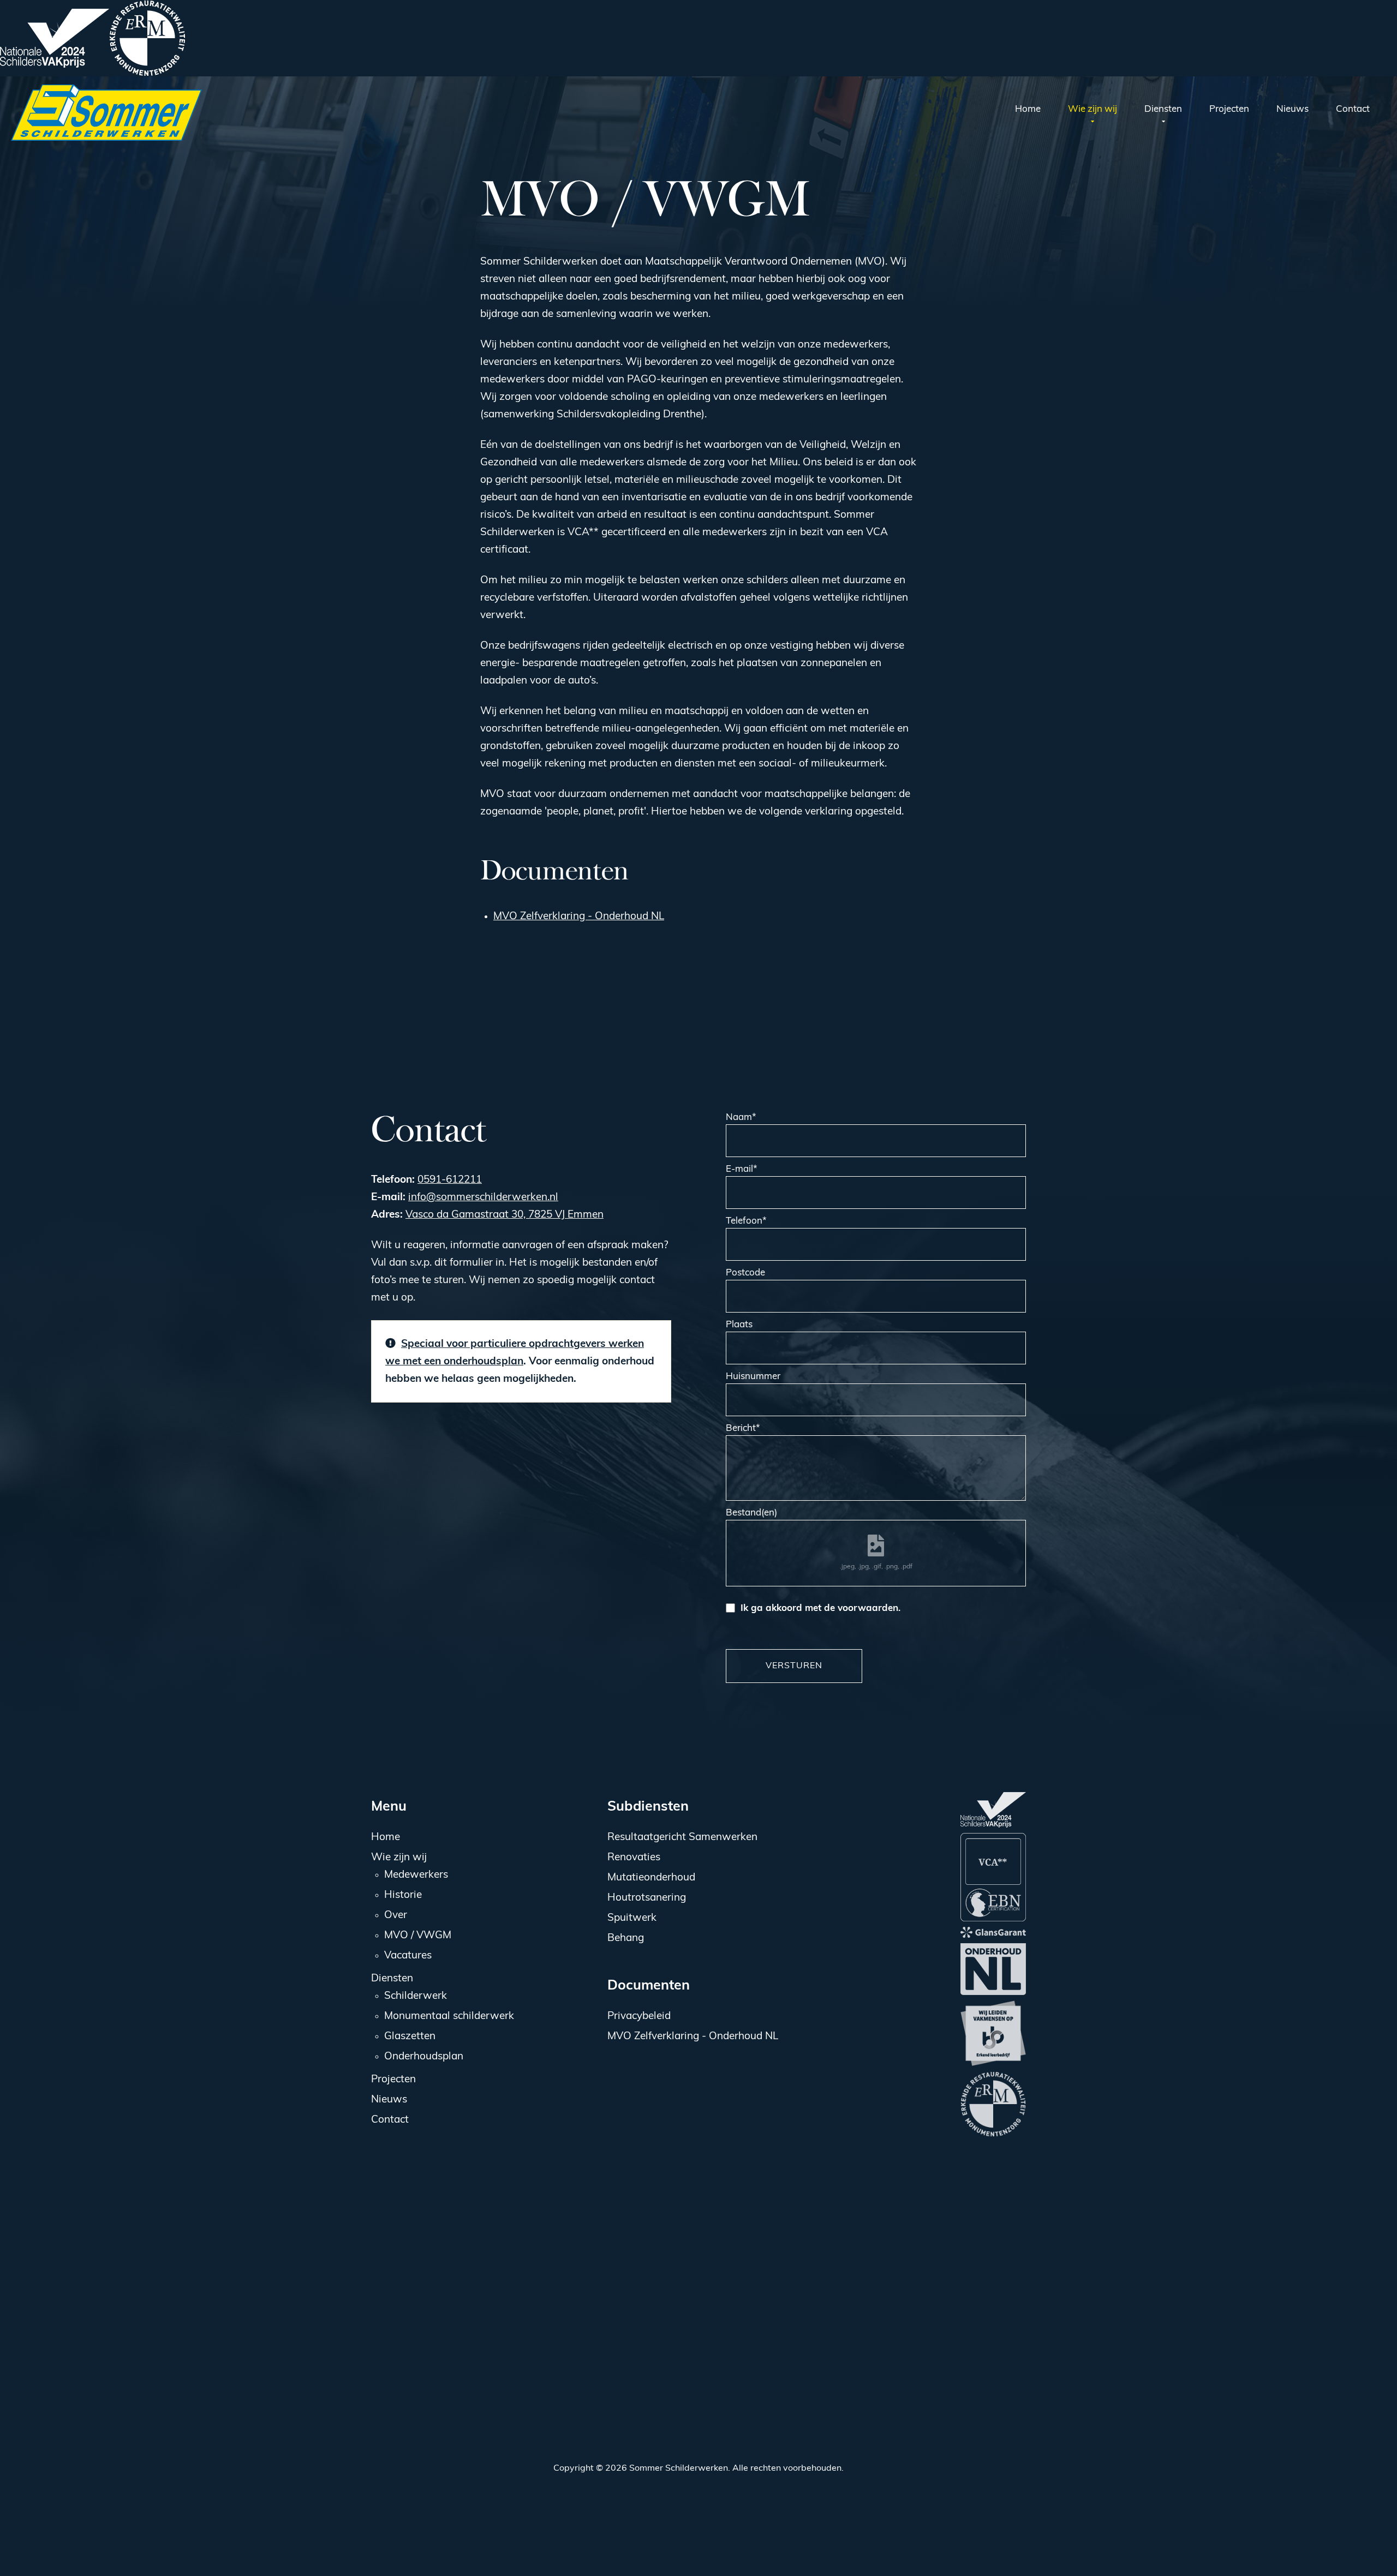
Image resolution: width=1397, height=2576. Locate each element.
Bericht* (743, 1428)
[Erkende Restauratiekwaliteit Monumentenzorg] (147, 38)
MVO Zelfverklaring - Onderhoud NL (579, 917)
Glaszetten (410, 2037)
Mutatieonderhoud (651, 1878)
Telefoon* (746, 1221)
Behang (626, 1939)
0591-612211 (450, 1180)
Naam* (741, 1118)
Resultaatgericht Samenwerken (682, 1838)
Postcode (745, 1273)
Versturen (794, 1666)
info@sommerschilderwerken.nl (483, 1198)
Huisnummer (753, 1377)
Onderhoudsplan (424, 2057)
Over (396, 1916)
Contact (390, 2120)
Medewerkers (416, 1875)
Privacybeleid (639, 2017)
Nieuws (389, 2100)
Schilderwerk (416, 1996)
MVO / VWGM (418, 1936)
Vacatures (408, 1956)
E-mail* (742, 1169)
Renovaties (634, 1858)
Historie (403, 1895)
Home (386, 1838)
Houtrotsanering (647, 1898)
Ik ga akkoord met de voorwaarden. (820, 1608)
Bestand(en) (751, 1513)
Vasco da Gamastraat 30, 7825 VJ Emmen (505, 1215)
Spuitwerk (632, 1918)
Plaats (739, 1325)
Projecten (393, 2080)
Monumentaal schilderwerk (449, 2017)
